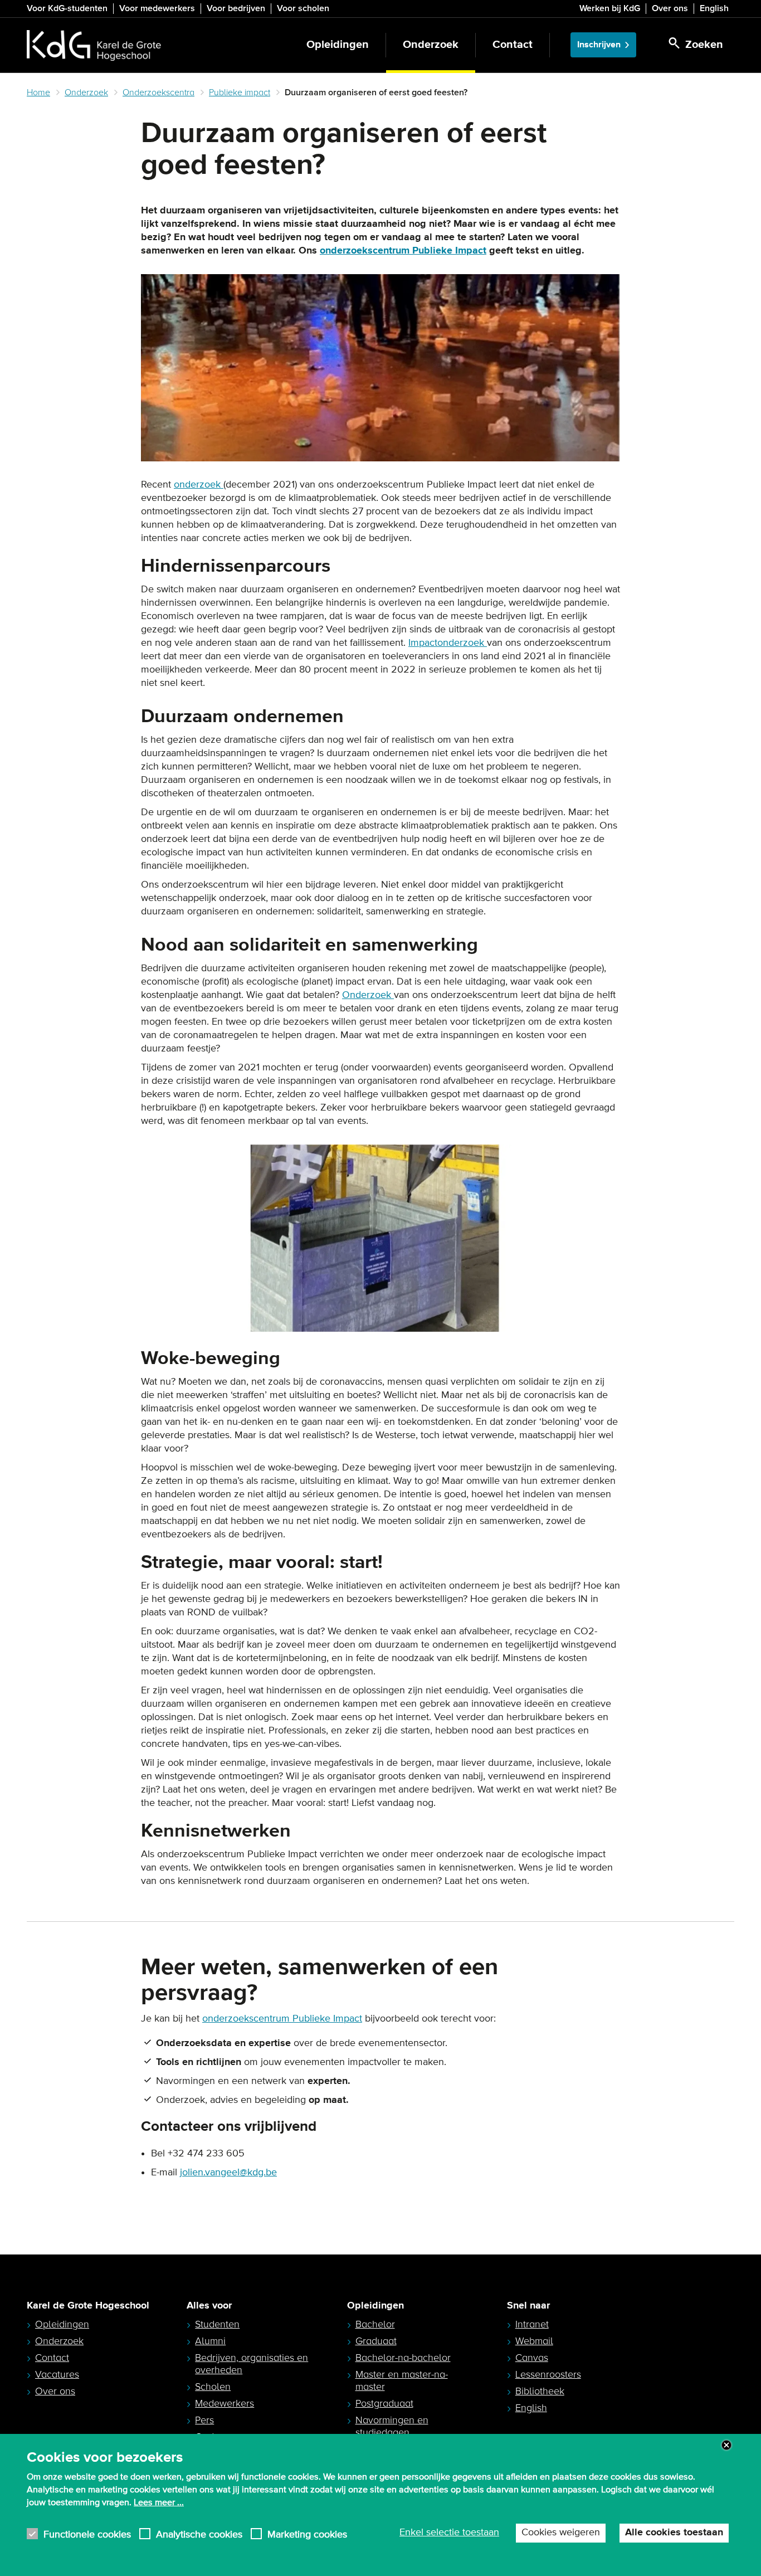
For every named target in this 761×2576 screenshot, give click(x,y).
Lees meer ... (159, 2502)
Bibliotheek (540, 2391)
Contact (513, 45)
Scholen (213, 2387)
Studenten (217, 2324)
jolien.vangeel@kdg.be (228, 2173)
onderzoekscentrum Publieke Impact (403, 251)
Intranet (532, 2324)
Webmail (534, 2341)
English (714, 8)
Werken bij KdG (610, 8)
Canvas (532, 2358)
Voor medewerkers (157, 8)
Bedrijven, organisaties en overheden (252, 2364)
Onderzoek (431, 45)
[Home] (94, 45)
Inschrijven (599, 45)
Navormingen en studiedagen (392, 2426)
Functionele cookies (87, 2534)
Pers (204, 2420)
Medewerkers (225, 2403)
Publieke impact (240, 92)
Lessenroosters (548, 2374)
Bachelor (375, 2324)
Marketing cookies (307, 2534)
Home (38, 92)
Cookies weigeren (561, 2533)
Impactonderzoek (448, 643)
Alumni (210, 2341)
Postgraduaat (384, 2403)
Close (726, 2445)
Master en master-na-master (402, 2380)
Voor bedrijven (236, 8)
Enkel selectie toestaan (449, 2533)
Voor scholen (303, 8)
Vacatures (57, 2374)
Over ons (670, 8)
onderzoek (199, 485)
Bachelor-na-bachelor (403, 2358)
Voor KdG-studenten (67, 8)
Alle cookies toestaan (674, 2533)
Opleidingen (338, 45)
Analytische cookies (199, 2534)
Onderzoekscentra (158, 92)
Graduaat (376, 2341)
